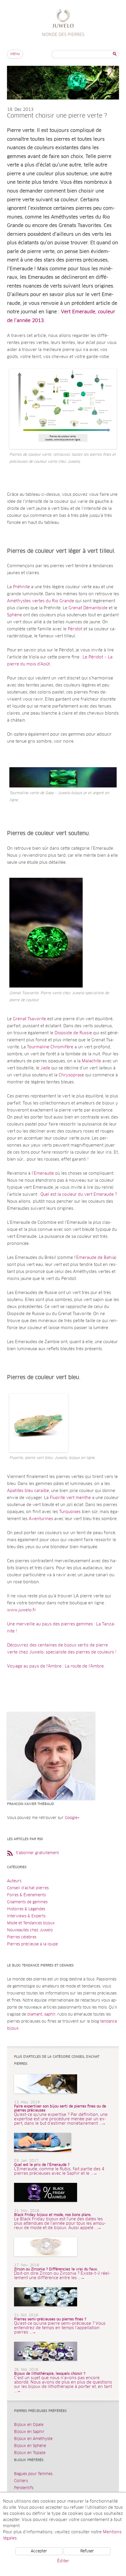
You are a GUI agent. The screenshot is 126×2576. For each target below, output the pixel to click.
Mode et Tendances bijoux (31, 1923)
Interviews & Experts (26, 1916)
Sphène (15, 615)
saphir (50, 2015)
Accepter (39, 2551)
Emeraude (44, 1173)
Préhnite (21, 587)
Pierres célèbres (22, 1937)
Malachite (91, 1061)
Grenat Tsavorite (29, 1019)
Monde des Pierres (63, 19)
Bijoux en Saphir (29, 2432)
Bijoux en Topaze (30, 2453)
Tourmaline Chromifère (50, 1047)
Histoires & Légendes (26, 1909)
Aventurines (41, 1519)
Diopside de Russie (73, 1033)
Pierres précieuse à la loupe (32, 1944)
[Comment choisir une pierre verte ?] (63, 105)
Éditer (63, 2561)
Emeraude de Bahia (96, 1258)
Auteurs (14, 1881)
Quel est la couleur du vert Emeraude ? (79, 1195)
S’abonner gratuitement (37, 1853)
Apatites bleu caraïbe (28, 1491)
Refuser (87, 2551)
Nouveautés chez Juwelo (30, 1930)
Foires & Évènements (26, 1895)
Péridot (74, 629)
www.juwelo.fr (22, 1610)
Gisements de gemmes (27, 1902)
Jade (45, 1068)
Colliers (21, 2481)
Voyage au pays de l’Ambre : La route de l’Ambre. (56, 1666)
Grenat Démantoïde (88, 608)
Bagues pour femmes (33, 2474)
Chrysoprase (71, 1075)
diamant (35, 2015)
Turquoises (70, 1512)
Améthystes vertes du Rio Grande (41, 601)
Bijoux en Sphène (30, 2446)
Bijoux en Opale (29, 2425)
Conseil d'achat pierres (28, 1888)
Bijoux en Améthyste (33, 2439)
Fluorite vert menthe (70, 1498)
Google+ (72, 1818)
